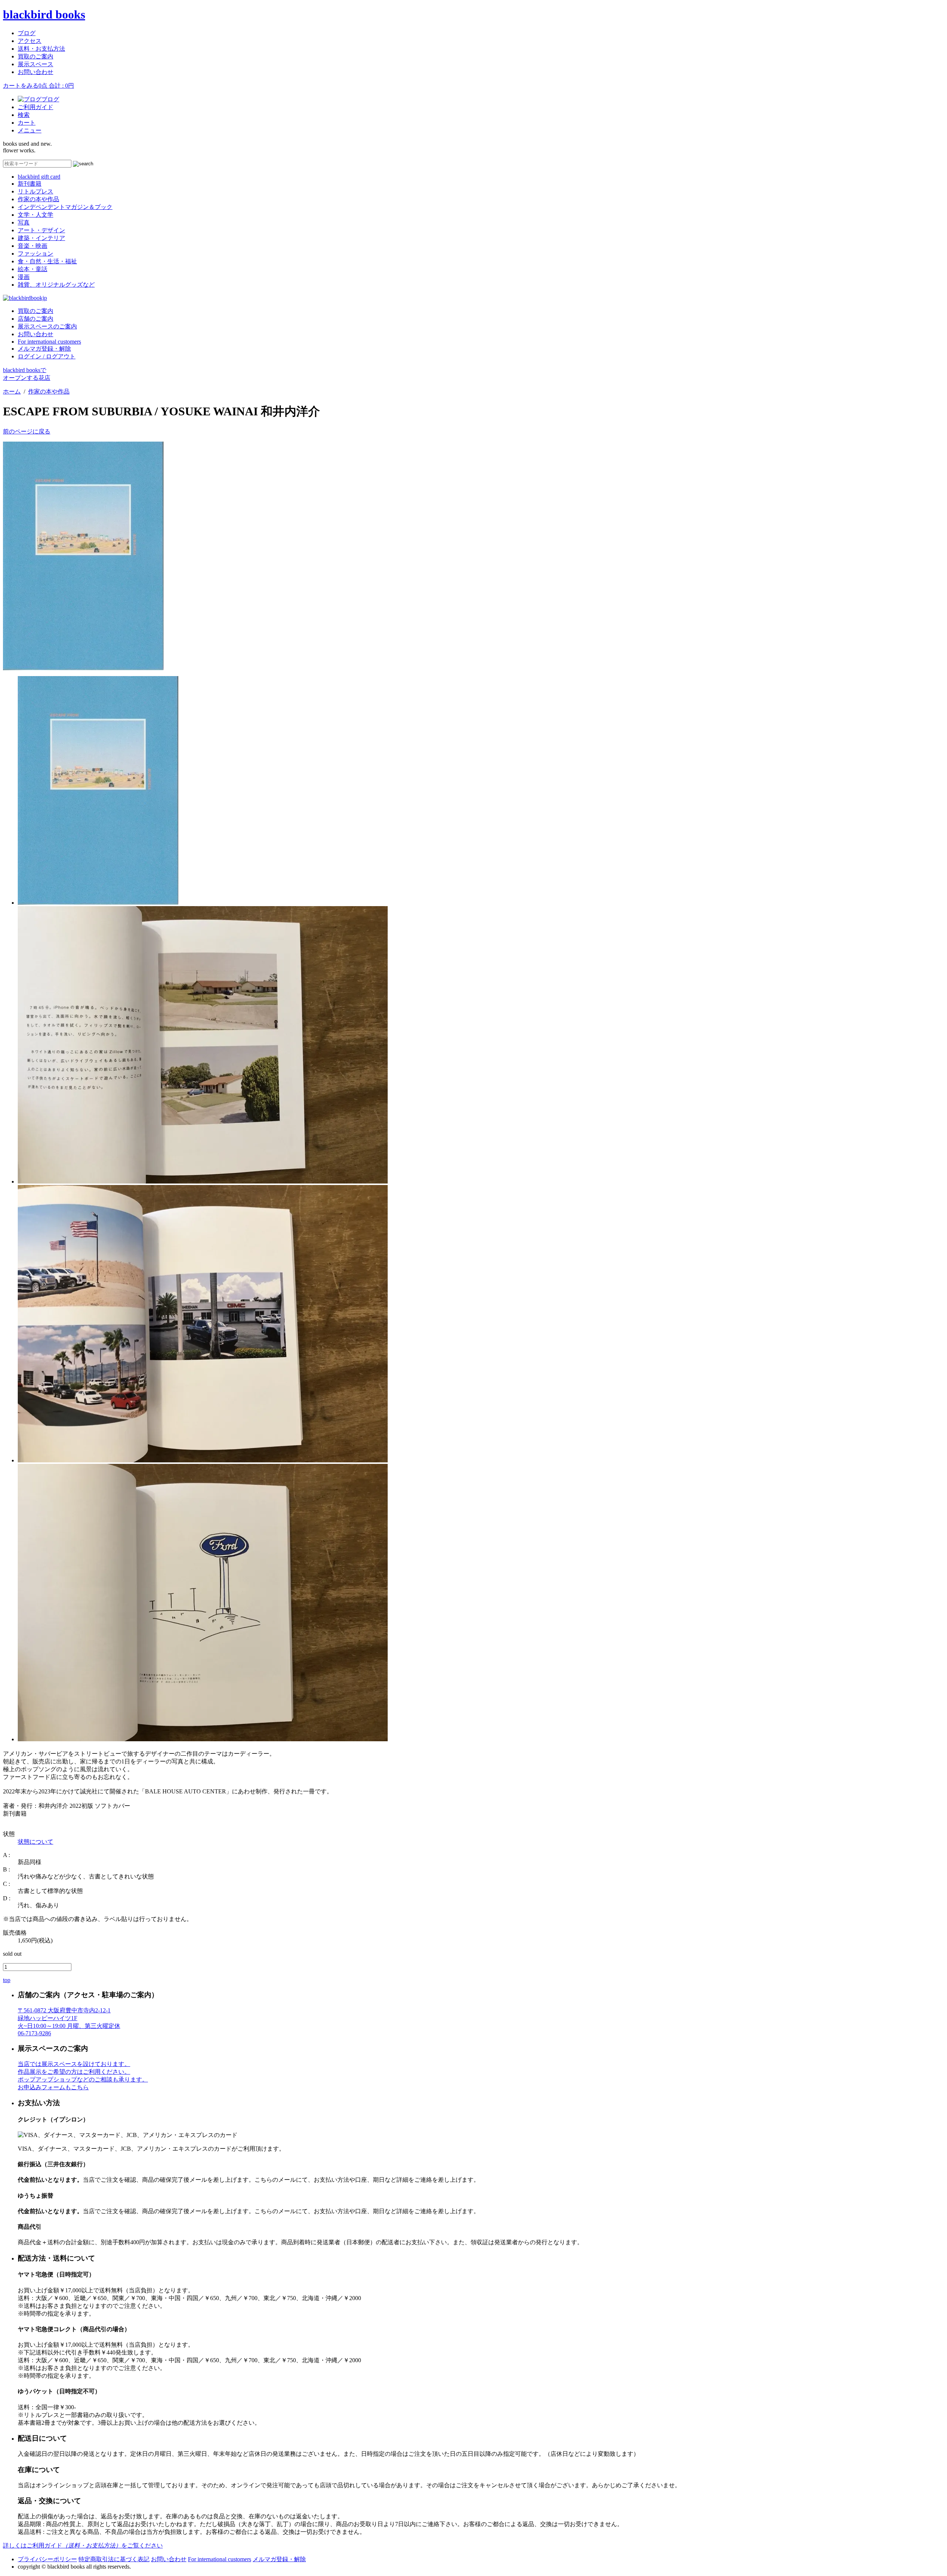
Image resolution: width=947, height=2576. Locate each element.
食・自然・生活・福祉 (47, 261)
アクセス (30, 41)
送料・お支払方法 (41, 49)
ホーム (12, 391)
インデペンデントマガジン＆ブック (65, 207)
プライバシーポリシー (47, 2559)
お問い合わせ (36, 72)
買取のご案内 (36, 56)
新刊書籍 (30, 184)
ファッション (36, 254)
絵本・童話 (33, 269)
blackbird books (44, 14)
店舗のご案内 (36, 319)
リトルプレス (36, 191)
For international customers (49, 342)
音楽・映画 (33, 246)
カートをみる (38, 86)
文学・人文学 (36, 215)
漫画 (24, 277)
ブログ (27, 33)
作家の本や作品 (38, 199)
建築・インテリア (41, 238)
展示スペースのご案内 (47, 326)
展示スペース (36, 64)
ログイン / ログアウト (47, 356)
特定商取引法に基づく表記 (114, 2559)
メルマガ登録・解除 (44, 349)
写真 (24, 222)
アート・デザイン (41, 230)
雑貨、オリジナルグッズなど (56, 285)
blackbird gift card (39, 177)
